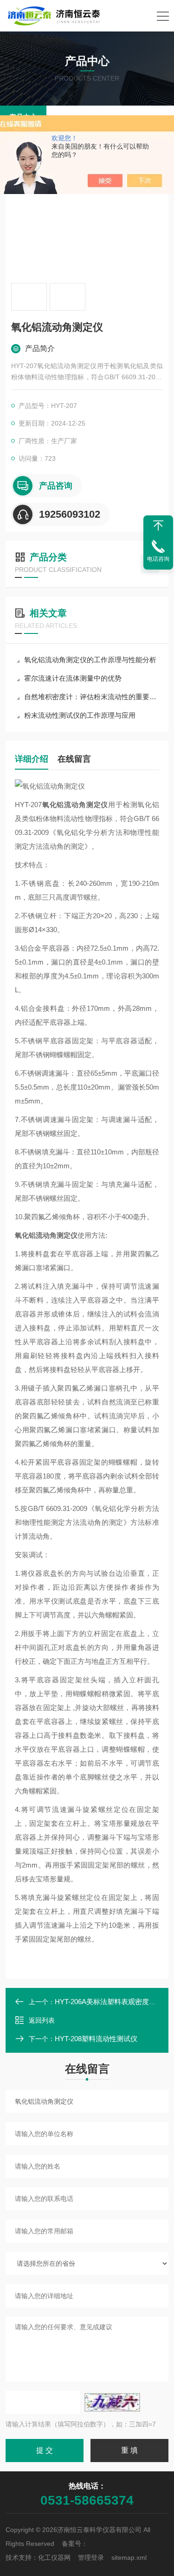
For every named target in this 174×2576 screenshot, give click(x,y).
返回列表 (42, 2020)
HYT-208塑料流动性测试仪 (96, 2039)
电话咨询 (158, 559)
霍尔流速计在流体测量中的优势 (73, 678)
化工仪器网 (54, 2557)
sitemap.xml (129, 2557)
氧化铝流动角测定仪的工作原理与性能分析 (90, 660)
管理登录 (91, 2557)
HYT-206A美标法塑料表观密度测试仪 (112, 2002)
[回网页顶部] (158, 526)
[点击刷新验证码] (112, 2402)
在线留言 (74, 759)
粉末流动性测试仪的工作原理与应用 (80, 715)
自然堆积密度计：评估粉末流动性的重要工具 (92, 697)
